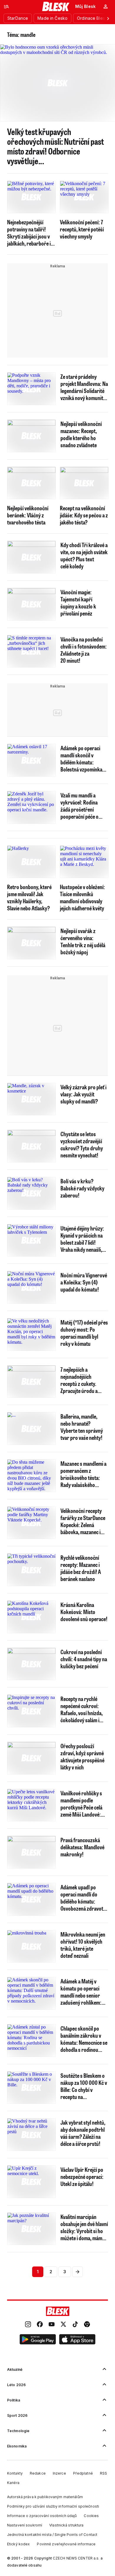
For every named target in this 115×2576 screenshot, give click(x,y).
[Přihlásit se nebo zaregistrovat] (106, 6)
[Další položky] (108, 18)
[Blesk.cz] (56, 6)
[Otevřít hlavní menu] (6, 6)
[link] (28, 2325)
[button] (38, 2340)
